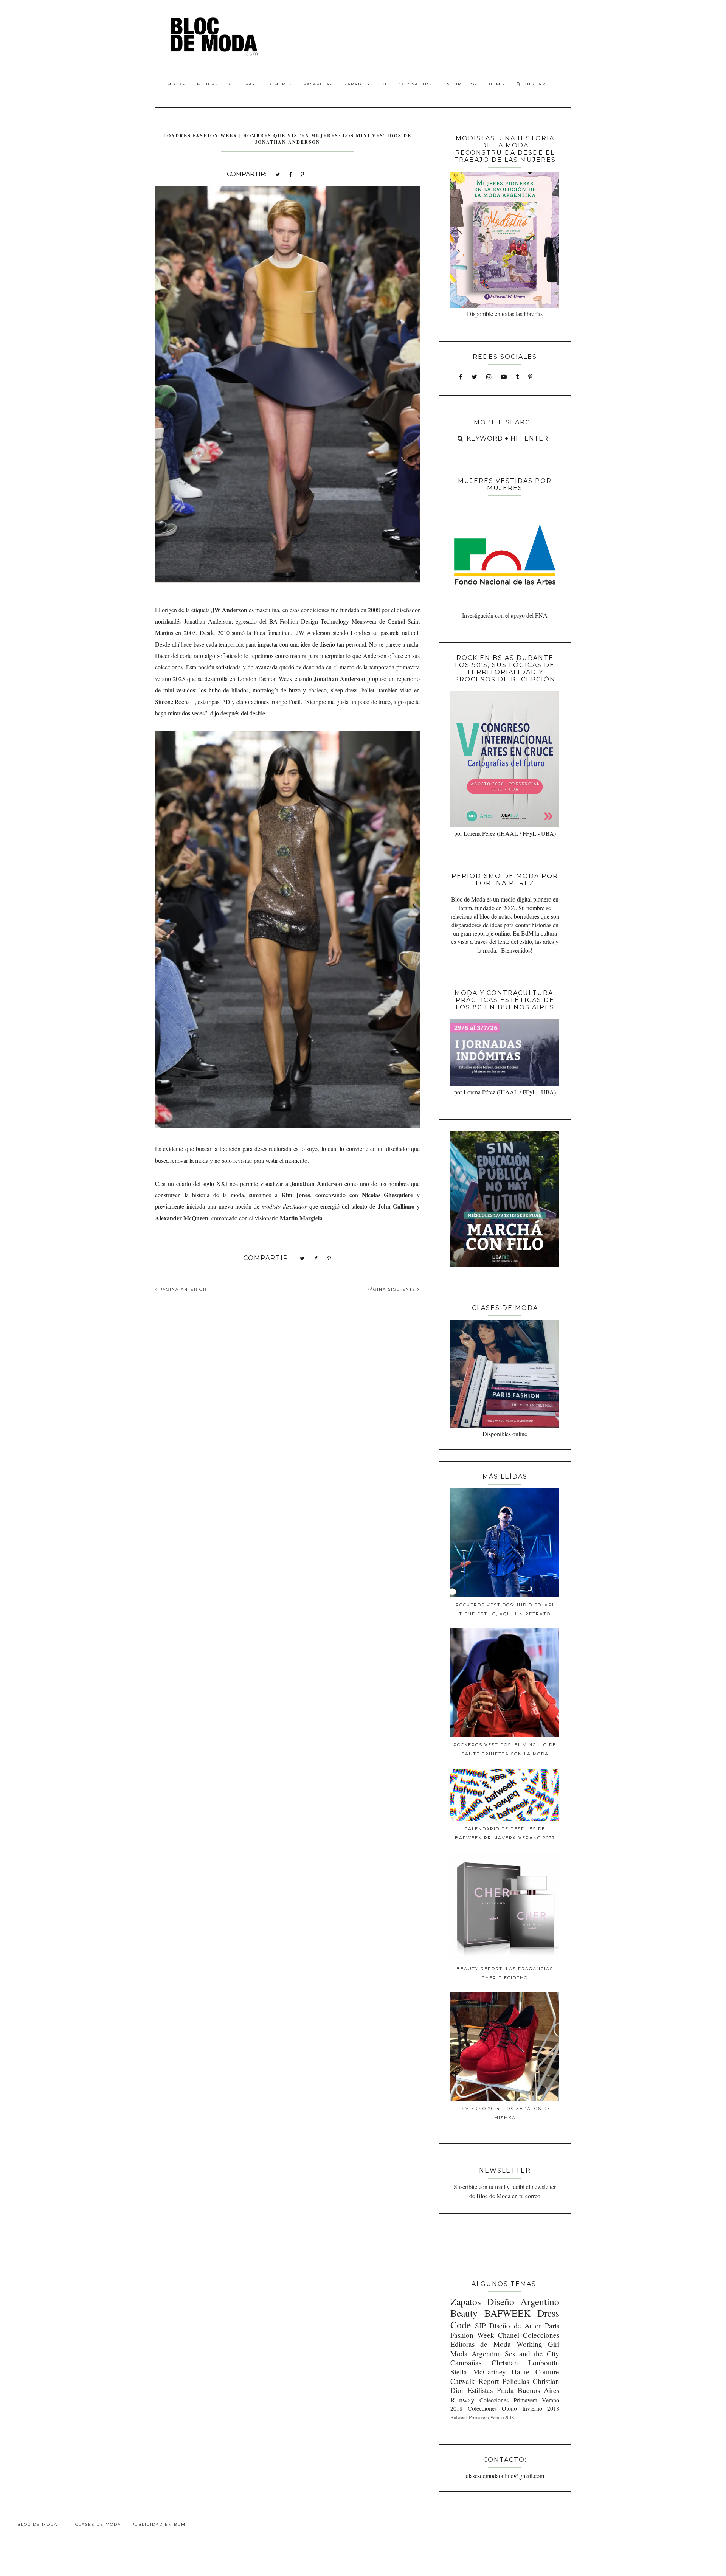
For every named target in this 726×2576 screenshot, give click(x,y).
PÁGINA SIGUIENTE (392, 1289)
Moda (175, 84)
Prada (505, 2390)
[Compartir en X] (278, 174)
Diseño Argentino (523, 2301)
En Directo (459, 84)
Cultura (241, 84)
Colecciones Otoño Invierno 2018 (513, 2408)
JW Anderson (229, 610)
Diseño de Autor (515, 2325)
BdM (496, 84)
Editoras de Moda (480, 2344)
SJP (480, 2325)
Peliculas (516, 2381)
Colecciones (541, 2335)
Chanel (509, 2335)
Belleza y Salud (405, 84)
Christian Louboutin (525, 2363)
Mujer (206, 84)
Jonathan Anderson (340, 679)
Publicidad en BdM (158, 2524)
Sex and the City (532, 2353)
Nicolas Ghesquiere (388, 1195)
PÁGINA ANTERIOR (182, 1289)
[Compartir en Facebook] (290, 174)
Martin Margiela (301, 1218)
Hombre (278, 84)
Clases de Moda (98, 2524)
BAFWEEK (507, 2313)
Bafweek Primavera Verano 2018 (482, 2417)
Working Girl (538, 2344)
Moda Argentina (476, 2353)
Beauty (464, 2313)
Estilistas (480, 2390)
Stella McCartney (478, 2372)
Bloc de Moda (37, 2524)
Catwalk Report (475, 2381)
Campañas (466, 2363)
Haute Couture (535, 2372)
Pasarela (316, 84)
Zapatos (356, 84)
